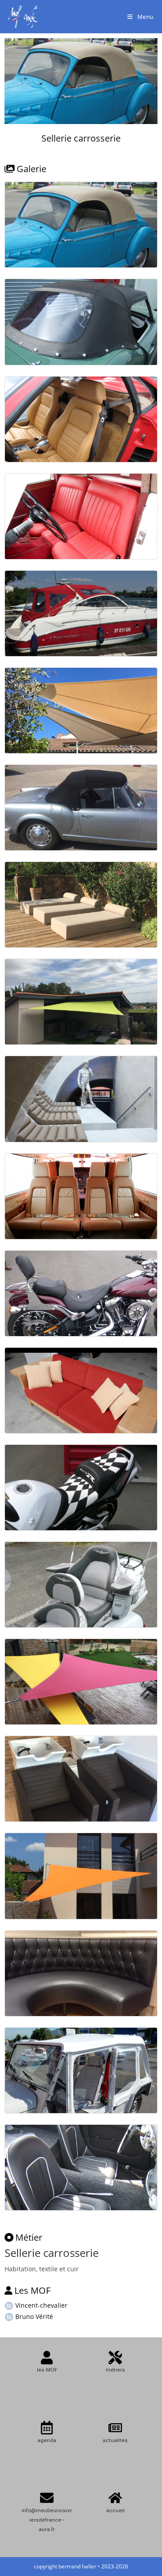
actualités (115, 2440)
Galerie (31, 169)
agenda (47, 2440)
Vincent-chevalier (40, 2305)
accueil (115, 2510)
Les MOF (32, 2290)
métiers (115, 2370)
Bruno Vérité (33, 2316)
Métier (29, 2237)
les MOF (47, 2370)
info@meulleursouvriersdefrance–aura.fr (47, 2520)
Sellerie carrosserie (81, 138)
